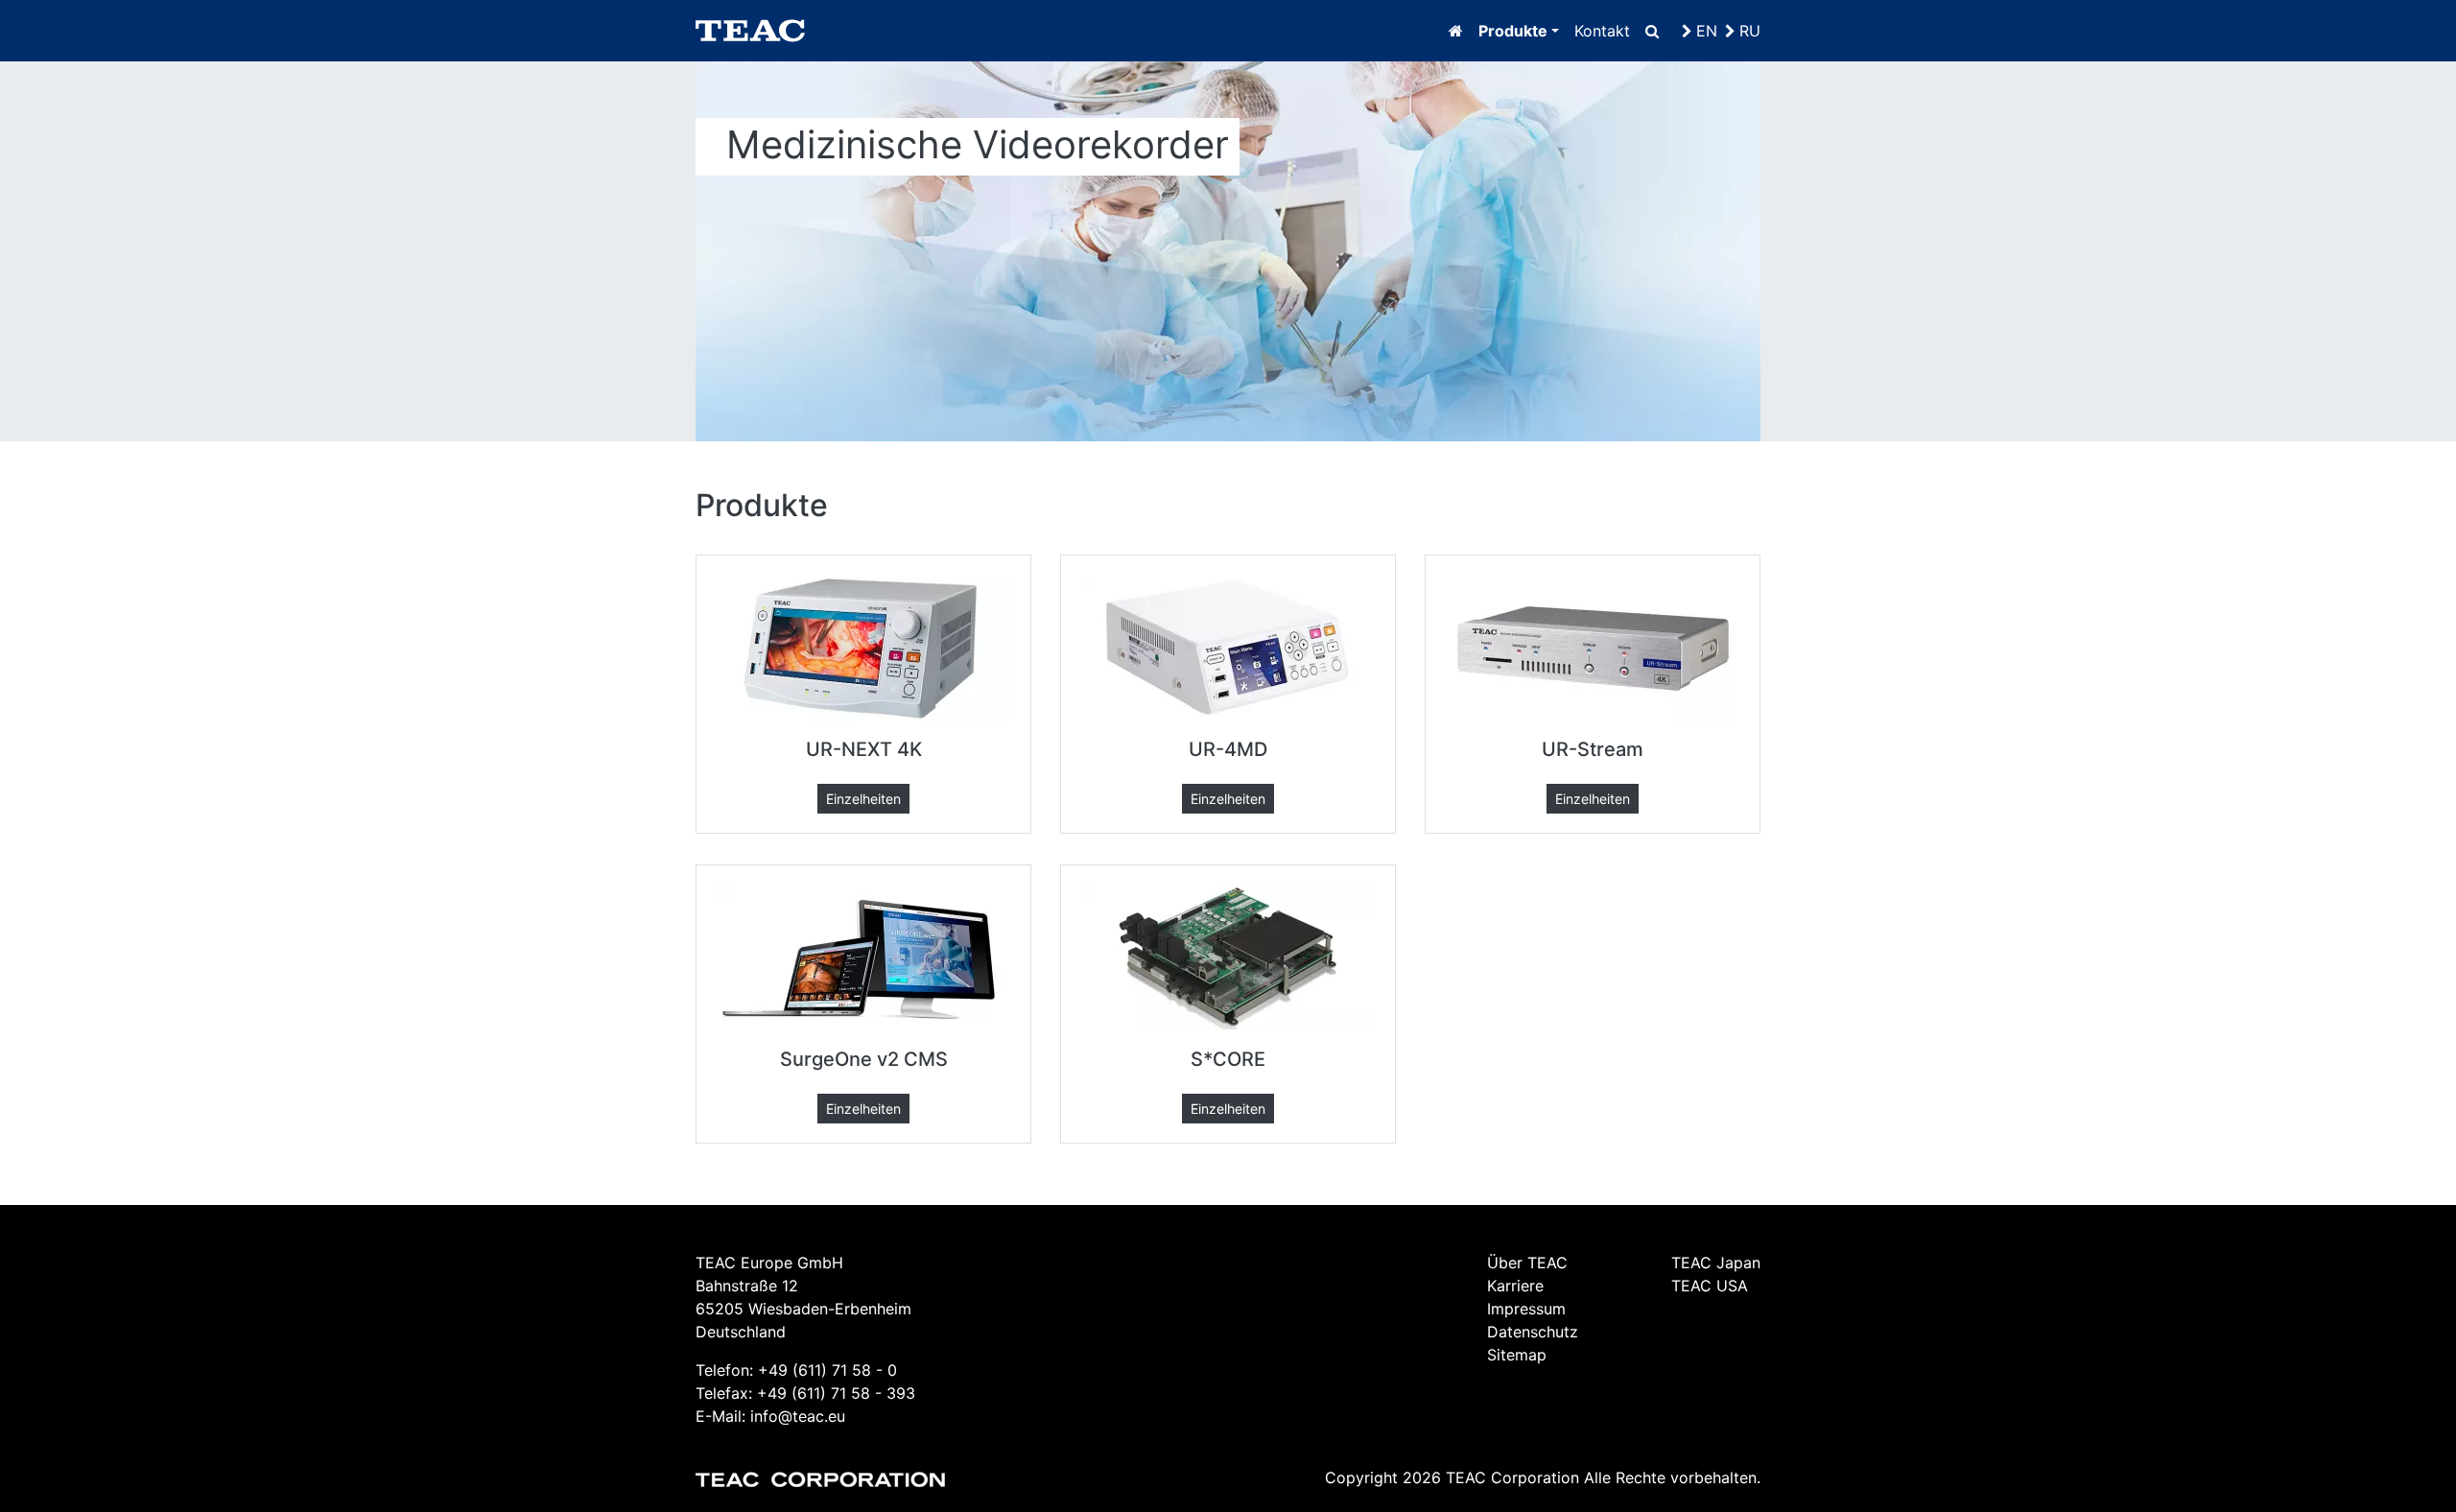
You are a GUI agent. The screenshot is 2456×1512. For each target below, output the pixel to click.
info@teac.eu (798, 1416)
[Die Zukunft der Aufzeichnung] (1456, 31)
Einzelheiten (863, 799)
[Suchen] (1652, 31)
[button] (1519, 31)
